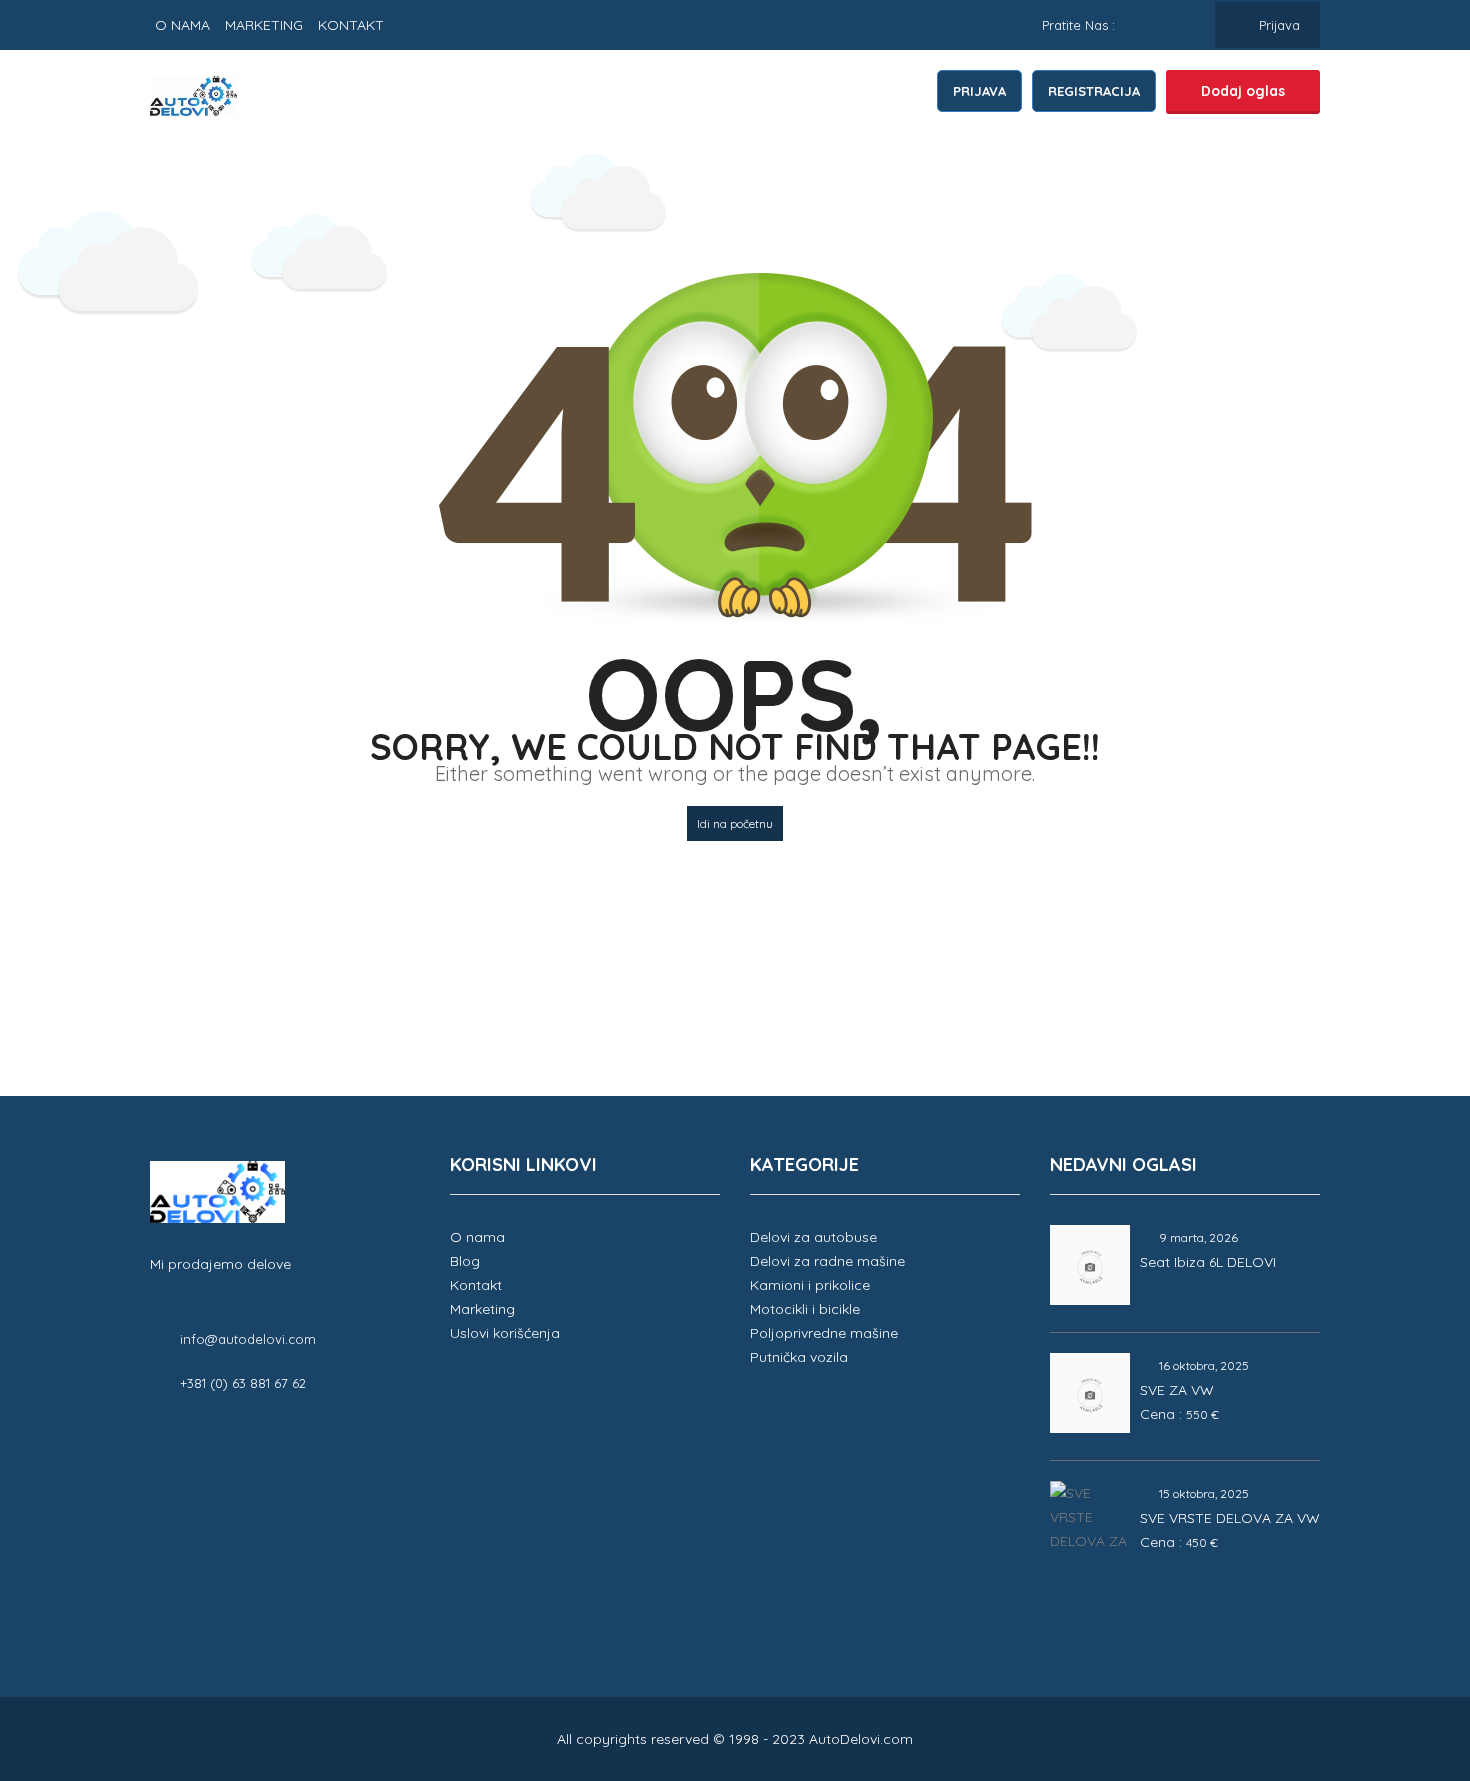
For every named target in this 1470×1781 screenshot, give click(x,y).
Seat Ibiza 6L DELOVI (1208, 1262)
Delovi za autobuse (813, 1237)
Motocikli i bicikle (805, 1309)
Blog (465, 1261)
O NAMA (182, 25)
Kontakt (476, 1285)
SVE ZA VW (1177, 1390)
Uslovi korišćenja (505, 1333)
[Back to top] (1405, 1656)
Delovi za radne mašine (827, 1261)
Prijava (1277, 25)
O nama (477, 1237)
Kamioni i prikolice (810, 1285)
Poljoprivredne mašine (824, 1333)
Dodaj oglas (1243, 91)
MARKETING (264, 25)
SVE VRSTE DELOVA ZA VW (1230, 1518)
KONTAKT (351, 25)
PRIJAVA (979, 91)
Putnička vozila (799, 1357)
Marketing (482, 1309)
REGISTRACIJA (1094, 91)
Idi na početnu (735, 823)
